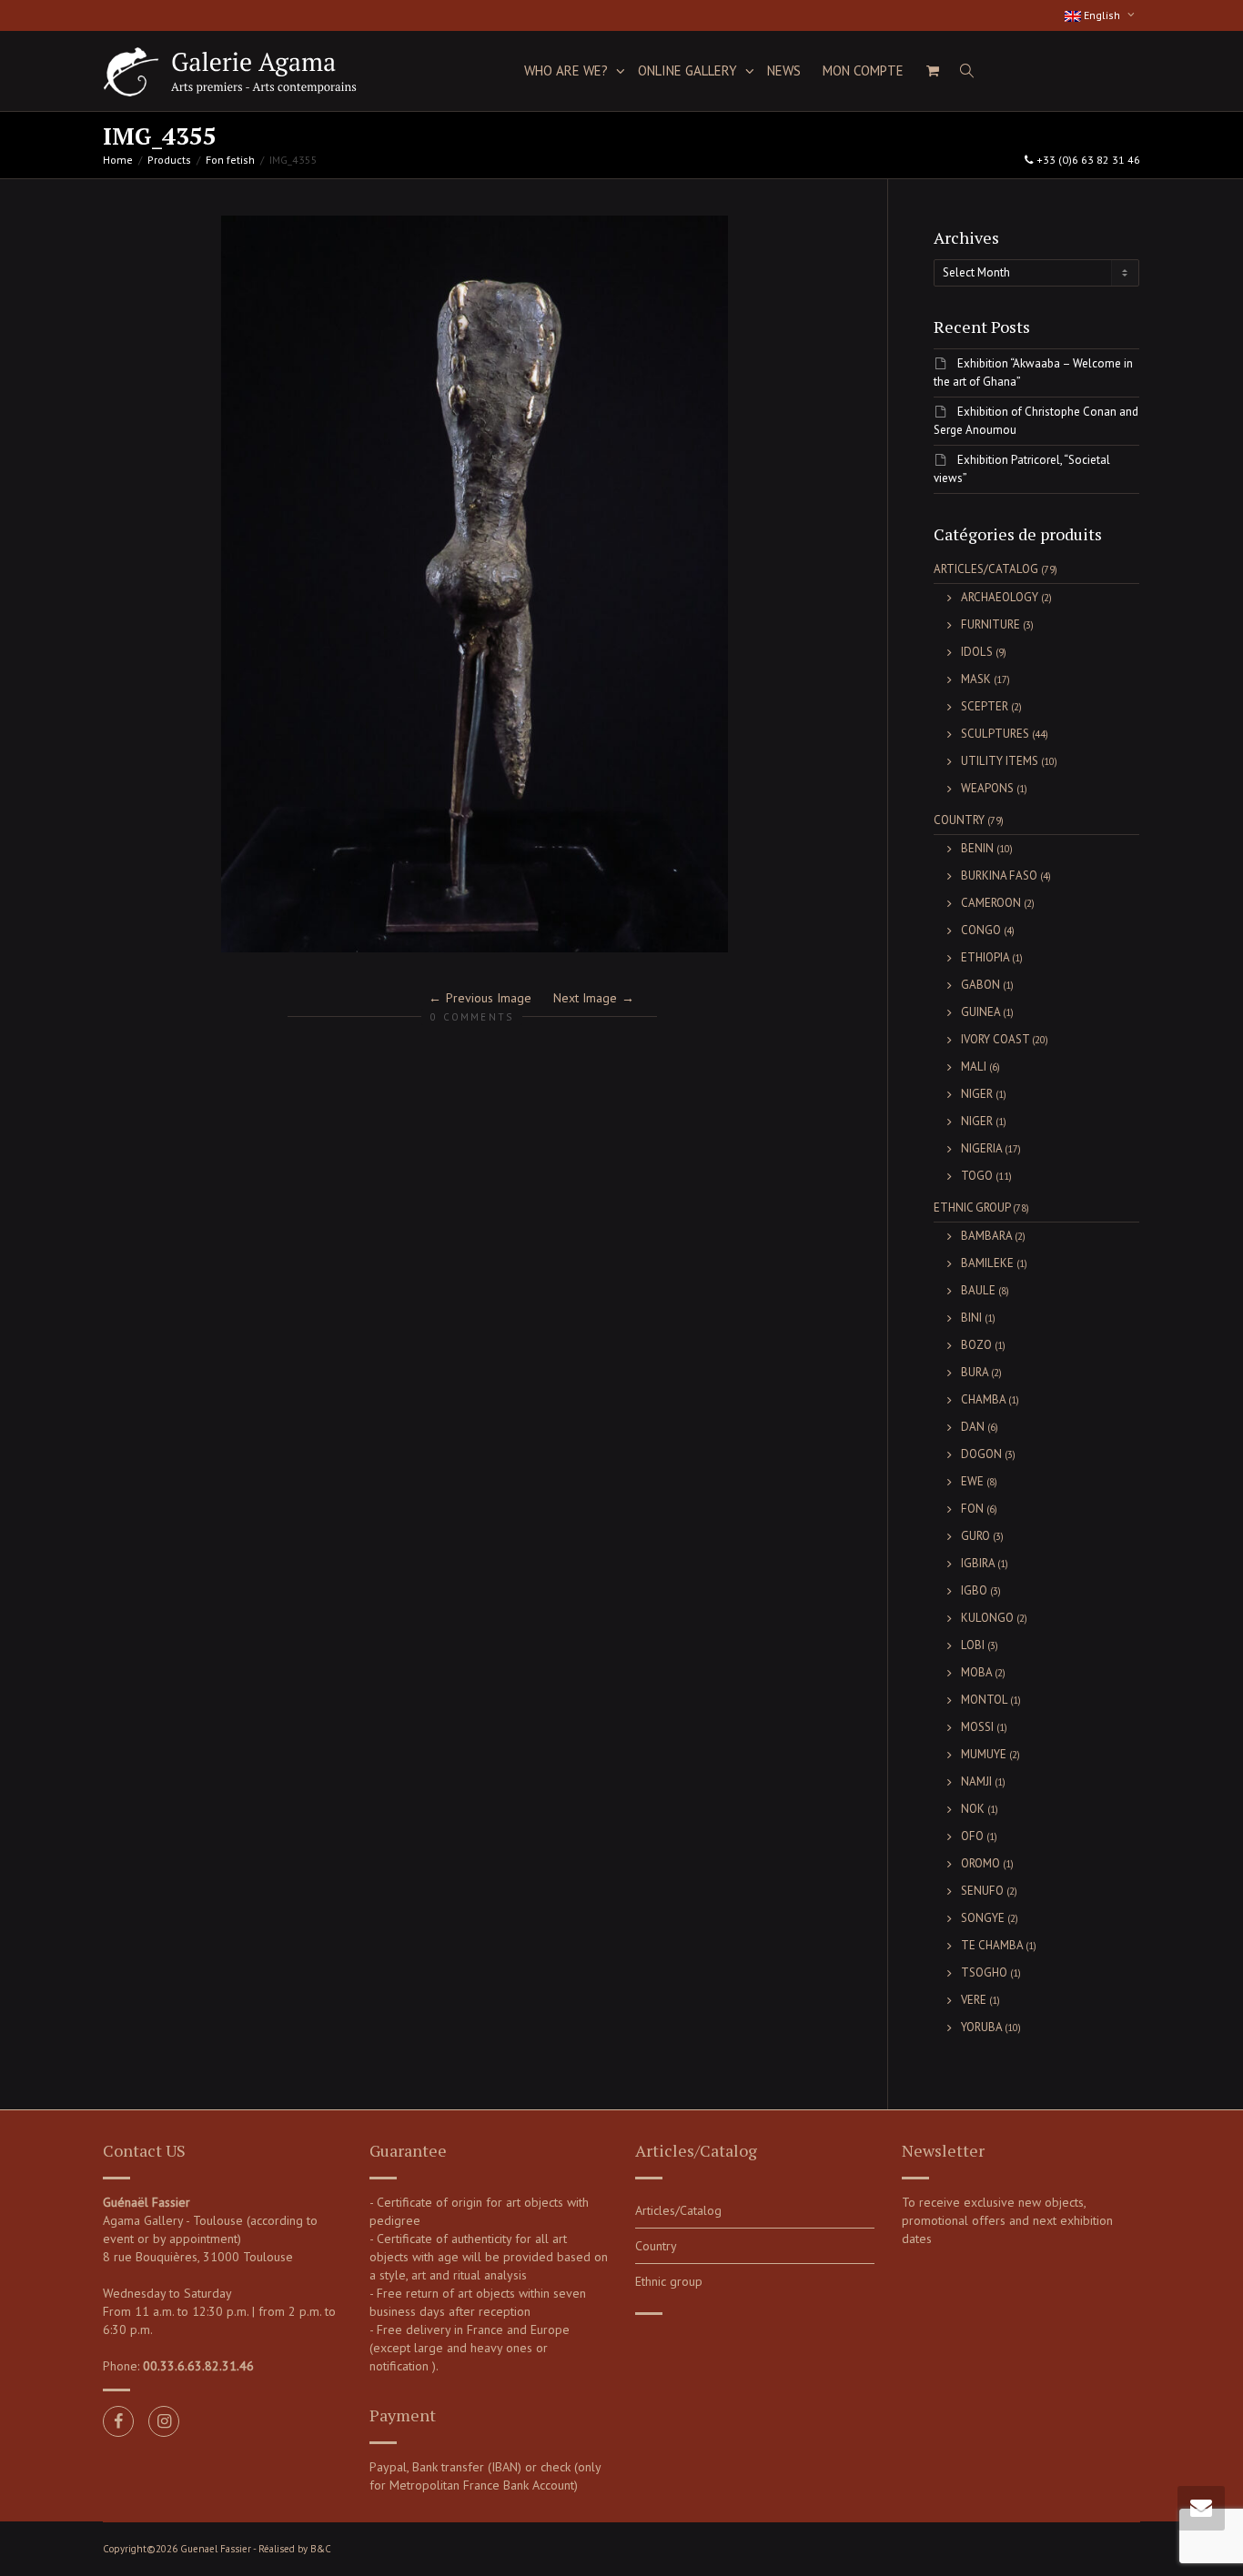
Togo (977, 1176)
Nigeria (981, 1148)
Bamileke (987, 1263)
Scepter (985, 706)
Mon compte (863, 70)
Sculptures (995, 734)
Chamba (983, 1399)
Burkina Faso (999, 875)
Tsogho (984, 1972)
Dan (973, 1427)
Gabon (980, 985)
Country (959, 820)
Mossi (977, 1727)
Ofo (972, 1836)
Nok (973, 1809)
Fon (972, 1509)
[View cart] (932, 71)
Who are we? (568, 70)
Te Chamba (992, 1945)
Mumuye (984, 1754)
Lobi (973, 1645)
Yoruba (981, 2027)
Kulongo (987, 1618)
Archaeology (1000, 597)
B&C (321, 2549)
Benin (977, 848)
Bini (971, 1318)
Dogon (981, 1454)
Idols (977, 652)
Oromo (980, 1863)
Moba (976, 1672)
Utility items (1000, 761)
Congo (981, 930)
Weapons (987, 788)
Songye (983, 1918)
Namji (976, 1781)
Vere (974, 2000)
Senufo (982, 1891)
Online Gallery (689, 70)
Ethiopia (985, 957)
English (1102, 15)
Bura (975, 1372)
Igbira (978, 1563)
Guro (975, 1536)
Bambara (986, 1236)
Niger (977, 1094)
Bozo (976, 1345)
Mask (976, 679)
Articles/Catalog (986, 569)
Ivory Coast (995, 1039)
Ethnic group (972, 1207)
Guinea (980, 1012)
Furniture (990, 624)
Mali (974, 1067)
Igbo (974, 1590)
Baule (978, 1290)
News (784, 70)
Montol (984, 1700)
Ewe (972, 1481)
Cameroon (991, 903)
